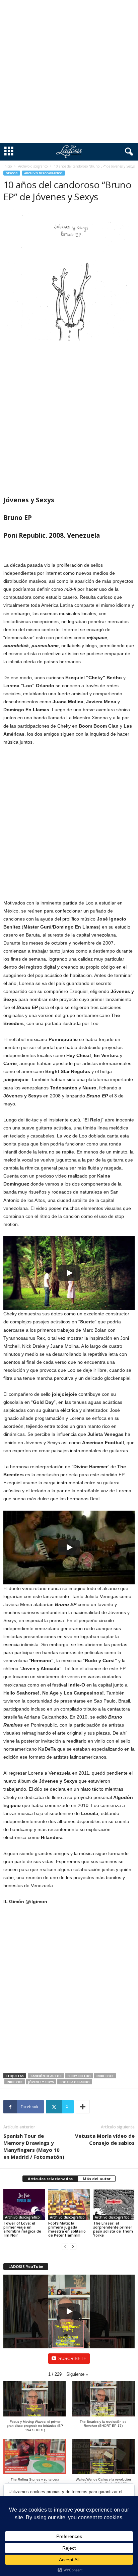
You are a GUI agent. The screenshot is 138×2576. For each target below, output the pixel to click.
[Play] (69, 1273)
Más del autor (97, 2179)
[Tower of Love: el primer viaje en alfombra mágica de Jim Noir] (24, 2204)
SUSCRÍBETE (72, 2359)
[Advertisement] (69, 71)
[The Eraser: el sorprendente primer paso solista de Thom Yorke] (114, 2204)
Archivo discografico (33, 166)
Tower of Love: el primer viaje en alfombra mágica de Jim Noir (22, 2229)
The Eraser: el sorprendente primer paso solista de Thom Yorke (113, 2229)
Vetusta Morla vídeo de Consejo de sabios (105, 2139)
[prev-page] (65, 2246)
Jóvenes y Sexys (41, 2082)
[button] (77, 2374)
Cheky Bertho (79, 2076)
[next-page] (73, 2246)
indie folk (105, 2076)
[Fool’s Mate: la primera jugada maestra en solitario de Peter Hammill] (69, 2204)
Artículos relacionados (50, 2179)
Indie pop (15, 2082)
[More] (83, 2107)
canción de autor (46, 2076)
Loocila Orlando (75, 2082)
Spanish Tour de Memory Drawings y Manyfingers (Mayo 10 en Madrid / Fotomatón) (34, 2146)
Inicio (8, 166)
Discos (12, 173)
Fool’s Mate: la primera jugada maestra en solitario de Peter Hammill (67, 2229)
